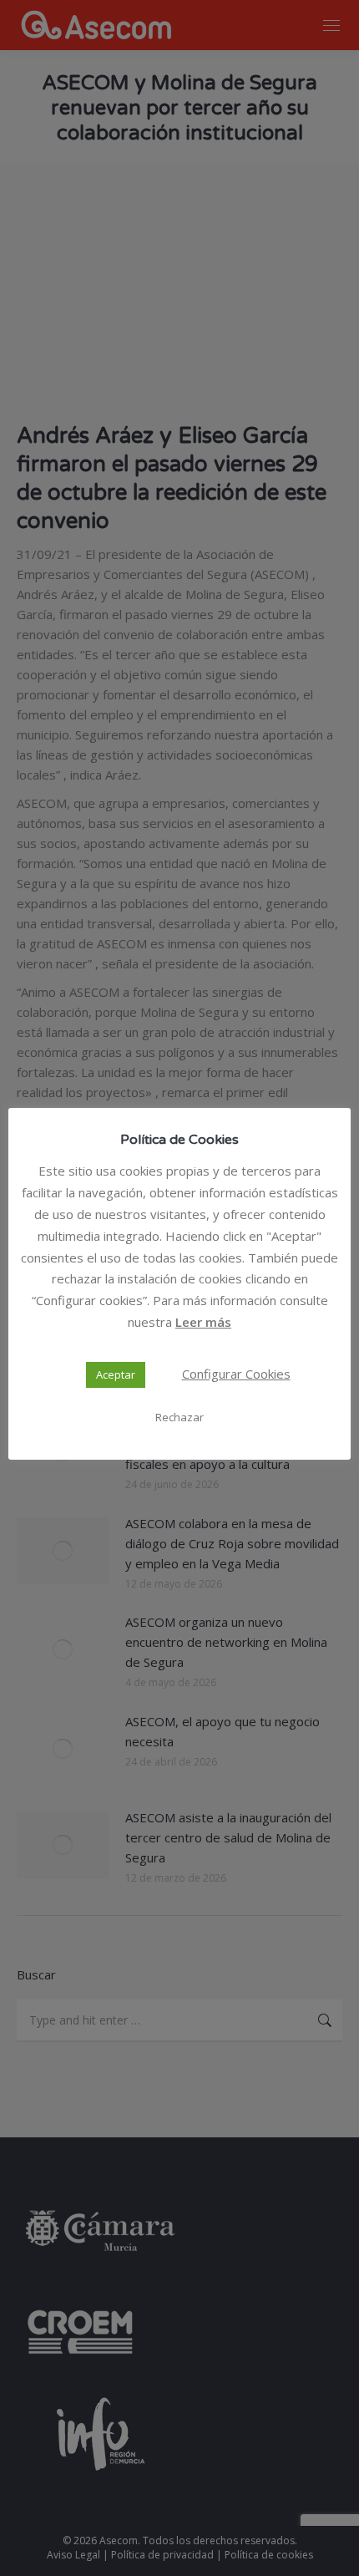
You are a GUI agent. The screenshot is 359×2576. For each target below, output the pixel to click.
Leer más (203, 1322)
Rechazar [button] (179, 1417)
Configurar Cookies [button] (236, 1374)
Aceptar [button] (116, 1374)
